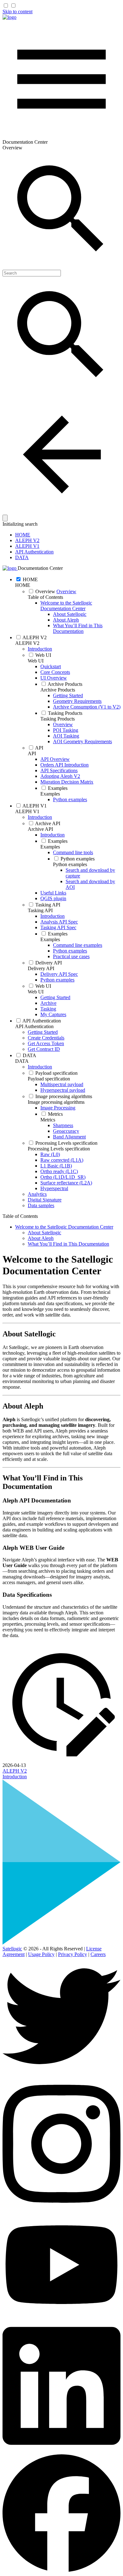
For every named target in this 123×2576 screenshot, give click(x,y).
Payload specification (49, 1079)
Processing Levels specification (59, 1149)
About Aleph (66, 620)
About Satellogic (70, 614)
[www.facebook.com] (61, 2570)
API (32, 753)
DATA (22, 557)
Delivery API (41, 968)
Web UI (36, 661)
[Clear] (5, 518)
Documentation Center (40, 568)
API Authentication (34, 552)
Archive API (40, 829)
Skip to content (18, 12)
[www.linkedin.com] (61, 2451)
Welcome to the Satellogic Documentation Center (66, 606)
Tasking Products (58, 719)
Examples (50, 794)
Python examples (70, 864)
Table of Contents (45, 597)
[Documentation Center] (9, 17)
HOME (23, 535)
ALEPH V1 (27, 546)
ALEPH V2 (27, 540)
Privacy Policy (73, 1954)
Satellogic (12, 1949)
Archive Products (58, 690)
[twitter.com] (61, 2073)
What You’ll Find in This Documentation (78, 628)
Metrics (48, 1120)
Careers (98, 1954)
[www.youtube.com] (61, 2316)
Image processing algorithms (56, 1102)
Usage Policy (41, 1954)
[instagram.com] (61, 2209)
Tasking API (40, 910)
